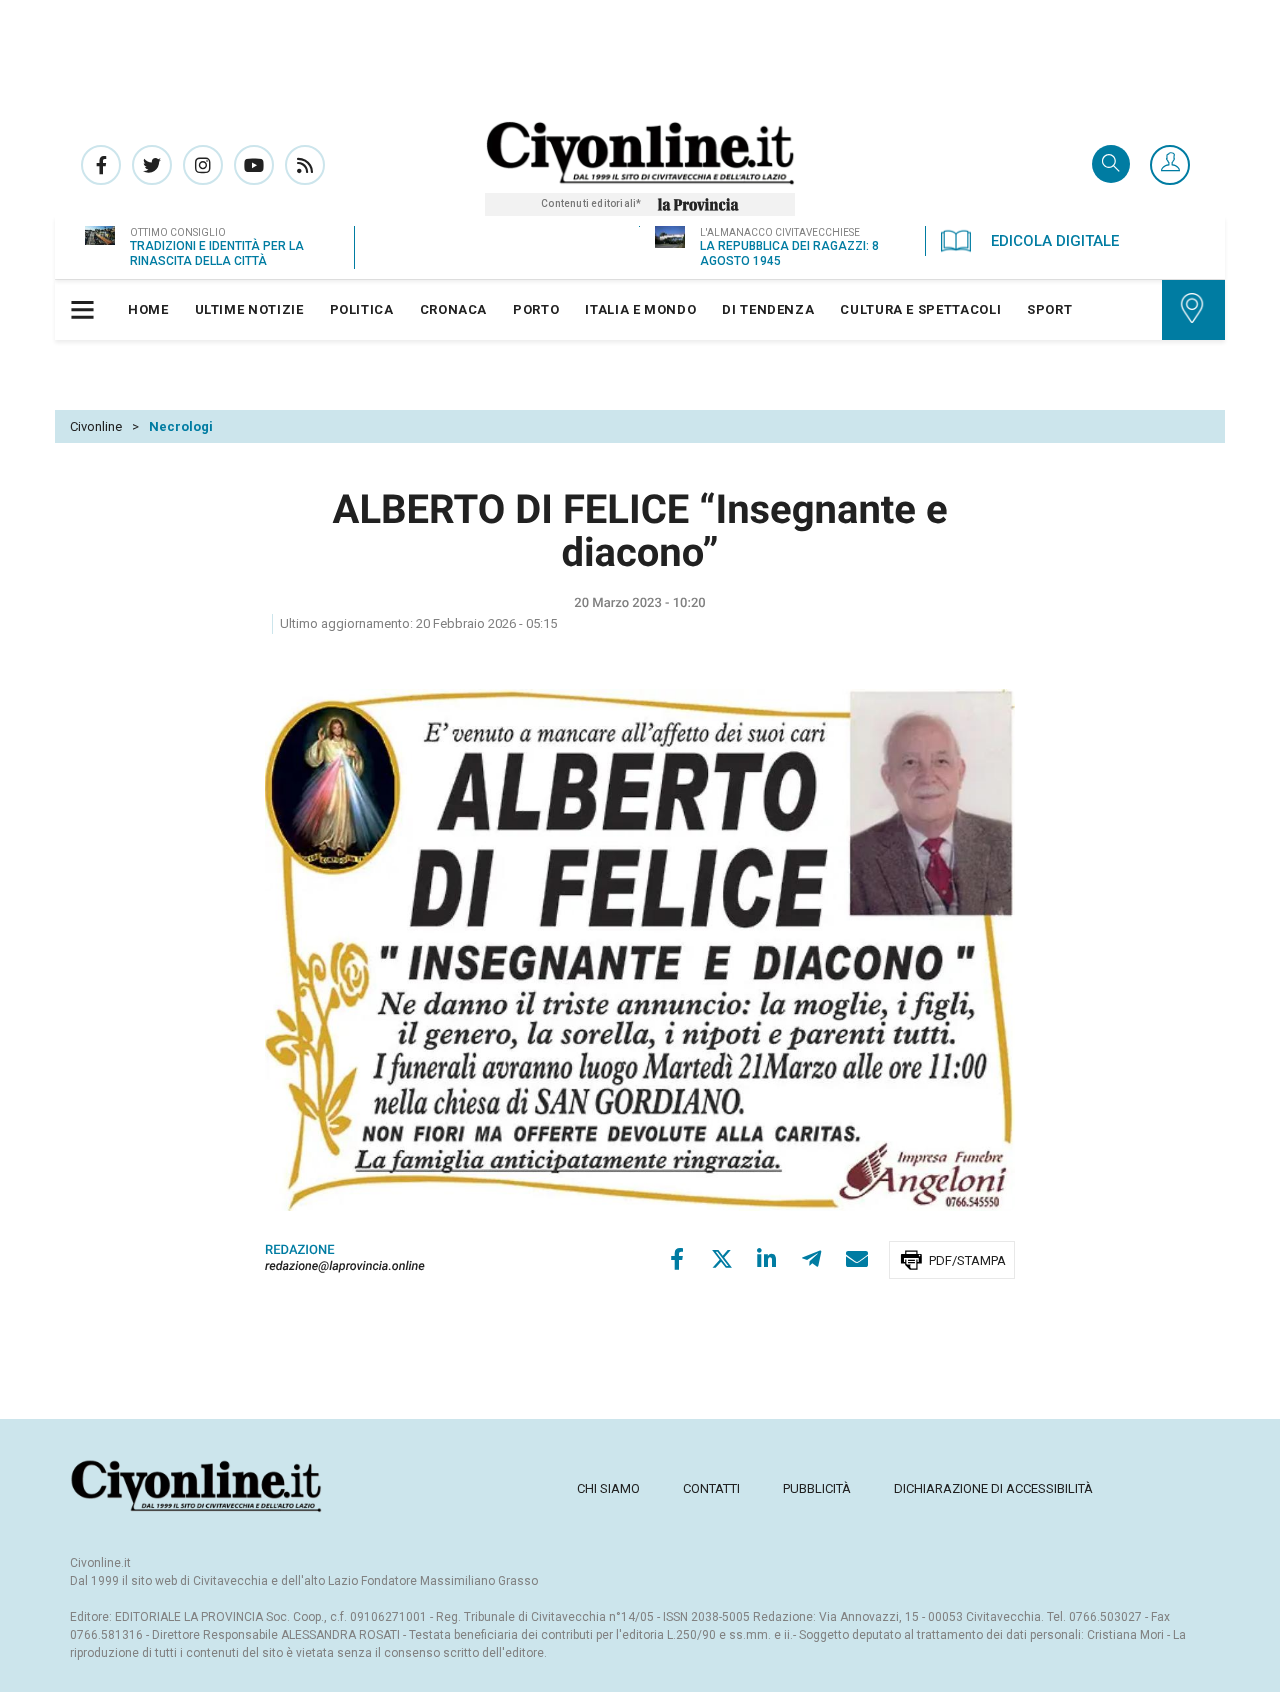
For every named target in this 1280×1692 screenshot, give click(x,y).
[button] (1170, 166)
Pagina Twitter (152, 165)
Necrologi (181, 426)
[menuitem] (148, 310)
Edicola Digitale (1055, 241)
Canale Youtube (254, 165)
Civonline (96, 426)
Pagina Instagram (203, 165)
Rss (305, 165)
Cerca (1111, 165)
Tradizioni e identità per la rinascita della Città (217, 253)
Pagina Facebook (101, 165)
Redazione (300, 1250)
